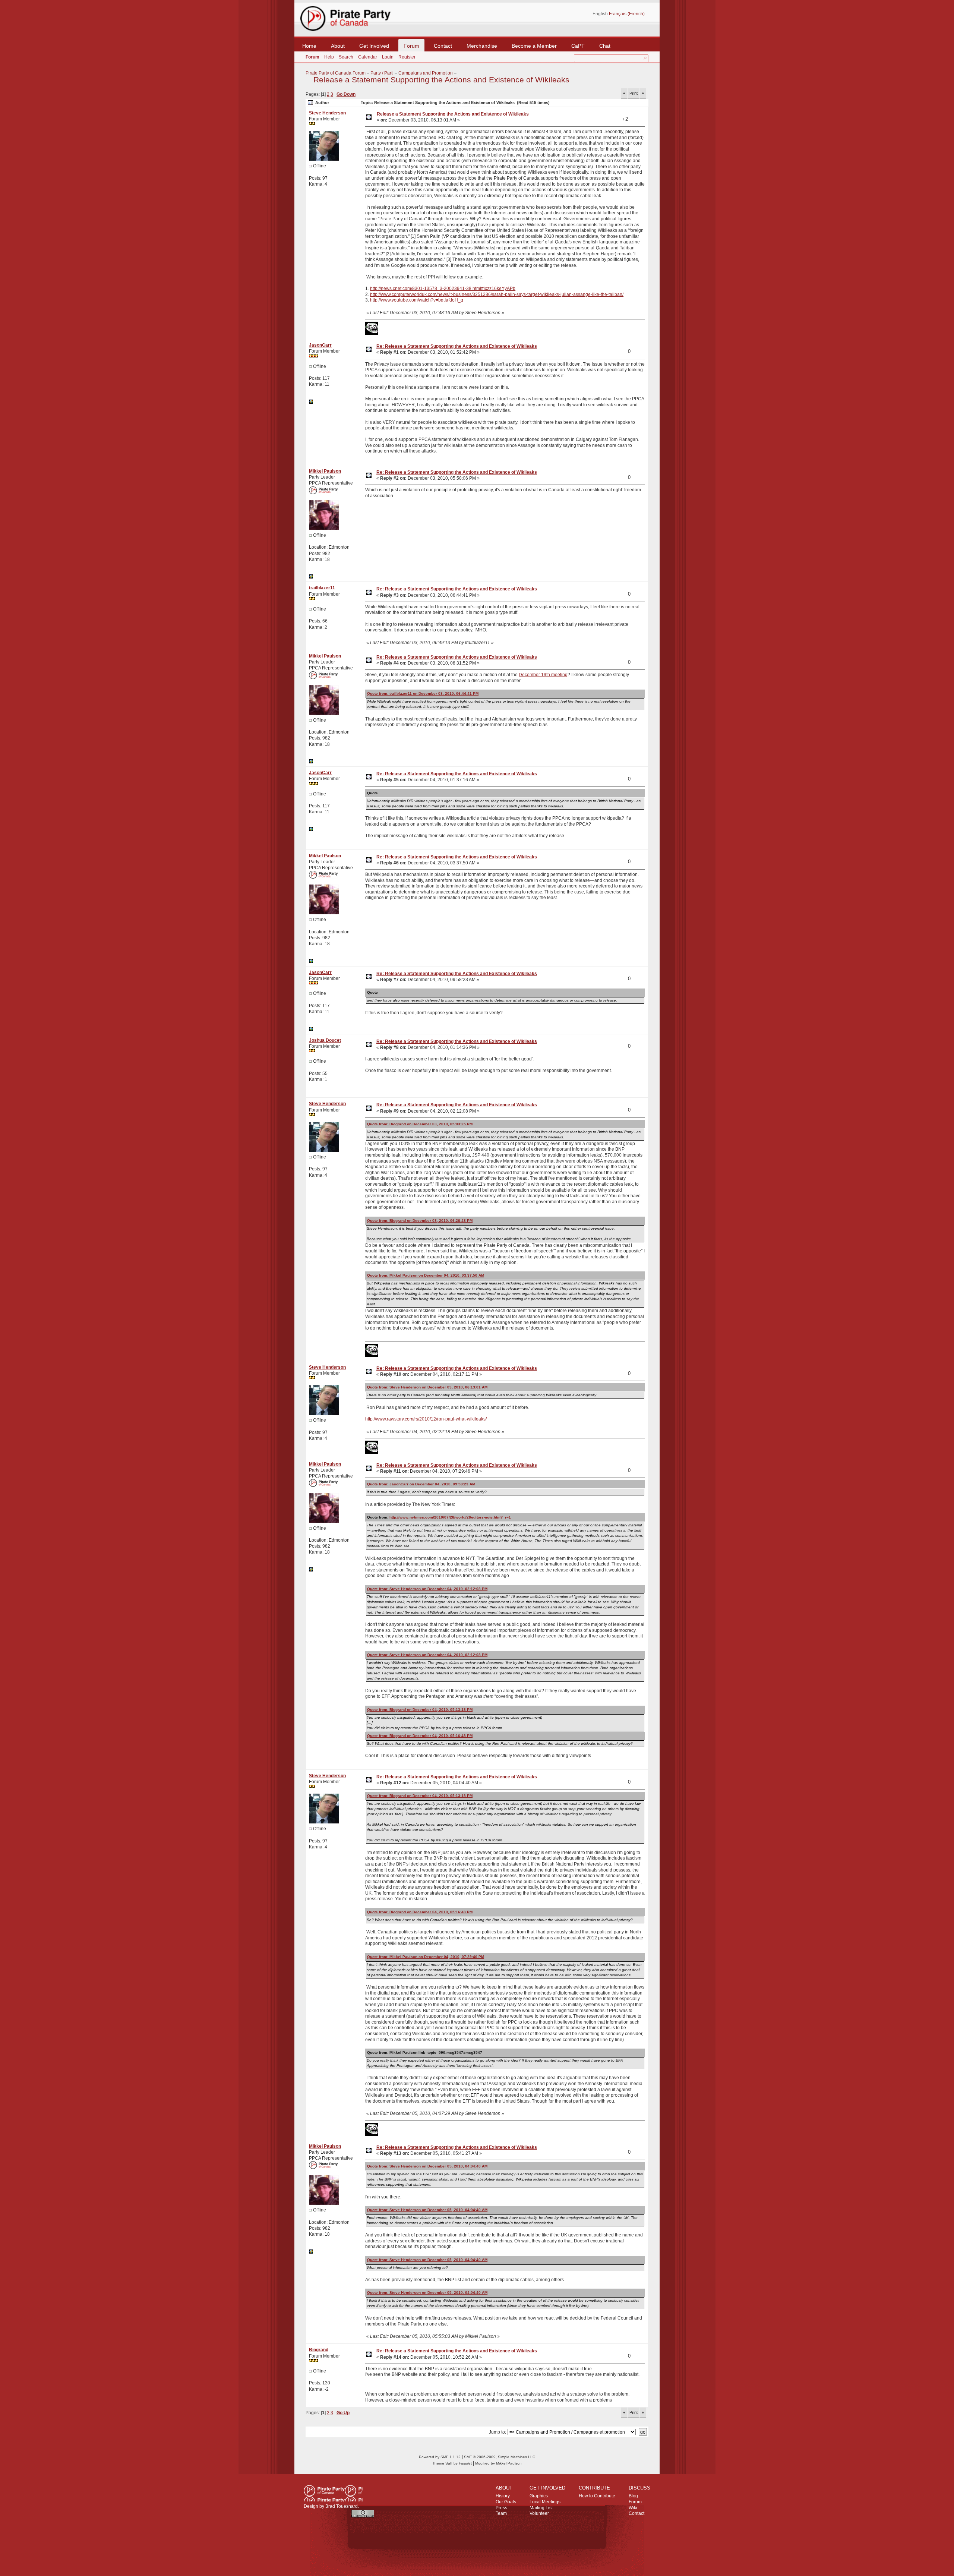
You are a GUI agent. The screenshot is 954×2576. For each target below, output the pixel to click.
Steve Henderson (327, 113)
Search (346, 57)
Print (634, 93)
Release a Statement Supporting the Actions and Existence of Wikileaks (441, 80)
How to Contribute (597, 2496)
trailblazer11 (322, 588)
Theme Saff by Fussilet (452, 2463)
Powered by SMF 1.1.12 (440, 2457)
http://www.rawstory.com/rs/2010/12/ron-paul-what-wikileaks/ (426, 1419)
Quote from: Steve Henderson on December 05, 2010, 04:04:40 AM (427, 2166)
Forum (411, 46)
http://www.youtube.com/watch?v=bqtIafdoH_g (417, 300)
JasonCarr (320, 345)
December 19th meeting (543, 675)
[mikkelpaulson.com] (311, 577)
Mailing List (541, 2508)
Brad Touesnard (342, 2506)
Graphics (539, 2496)
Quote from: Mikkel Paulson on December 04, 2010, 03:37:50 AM (426, 1275)
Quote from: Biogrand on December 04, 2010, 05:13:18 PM (420, 1710)
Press (501, 2508)
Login (388, 57)
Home (309, 46)
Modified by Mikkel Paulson (498, 2463)
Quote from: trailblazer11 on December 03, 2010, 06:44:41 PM (423, 693)
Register (407, 57)
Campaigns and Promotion (426, 73)
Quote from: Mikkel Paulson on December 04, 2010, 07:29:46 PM (426, 1957)
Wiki (633, 2508)
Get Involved (374, 46)
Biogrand (319, 2350)
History (503, 2496)
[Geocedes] (311, 402)
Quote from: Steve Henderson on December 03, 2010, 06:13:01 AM (427, 1387)
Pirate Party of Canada (333, 2493)
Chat (605, 46)
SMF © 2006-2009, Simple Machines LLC (500, 2457)
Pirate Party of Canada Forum (336, 73)
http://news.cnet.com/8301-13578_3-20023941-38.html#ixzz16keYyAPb (443, 289)
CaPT (578, 46)
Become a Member (534, 46)
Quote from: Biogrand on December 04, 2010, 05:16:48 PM (420, 1736)
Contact (443, 46)
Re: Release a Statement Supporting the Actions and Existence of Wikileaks (457, 346)
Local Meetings (545, 2502)
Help (329, 57)
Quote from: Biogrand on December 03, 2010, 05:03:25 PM (420, 1124)
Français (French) (627, 14)
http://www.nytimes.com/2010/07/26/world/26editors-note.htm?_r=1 (450, 1517)
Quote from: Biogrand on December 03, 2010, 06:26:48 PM (420, 1221)
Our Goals (506, 2502)
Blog (633, 2496)
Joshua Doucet (325, 1040)
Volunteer (539, 2513)
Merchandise (482, 46)
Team (501, 2513)
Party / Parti (382, 73)
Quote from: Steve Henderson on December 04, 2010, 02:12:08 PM (427, 1589)
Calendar (368, 57)
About (338, 46)
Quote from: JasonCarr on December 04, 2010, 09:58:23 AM (421, 1484)
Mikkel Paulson (325, 471)
